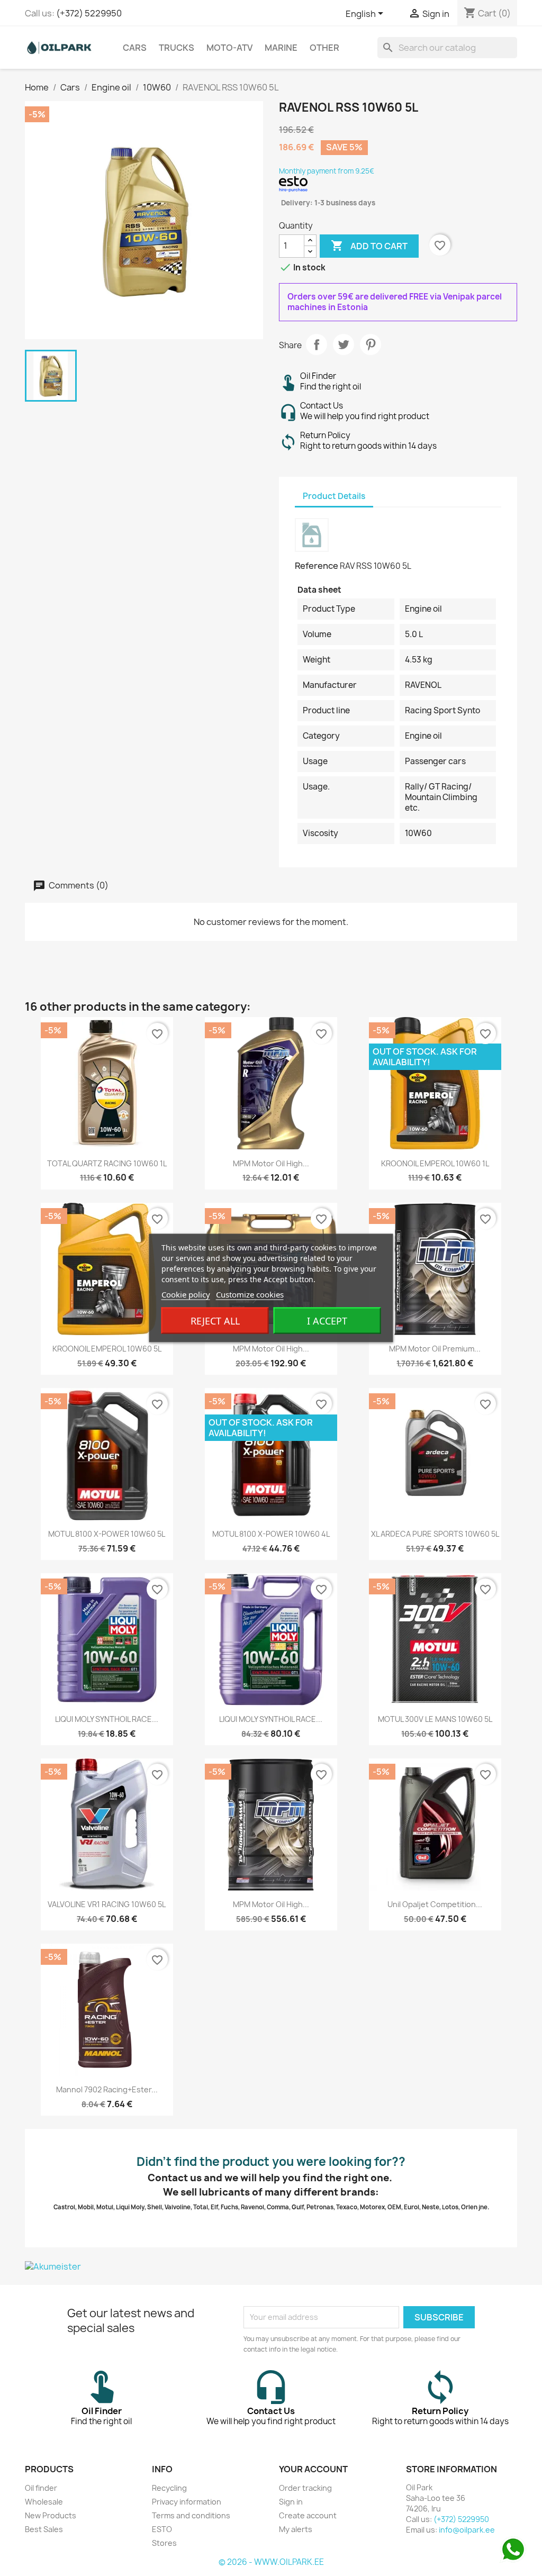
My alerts (296, 2529)
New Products (51, 2515)
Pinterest (371, 344)
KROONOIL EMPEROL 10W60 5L (107, 1349)
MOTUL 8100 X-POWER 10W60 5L (107, 1534)
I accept (327, 1321)
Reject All (215, 1321)
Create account (308, 2515)
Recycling (169, 2488)
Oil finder (41, 2488)
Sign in (291, 2502)
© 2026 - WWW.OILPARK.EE (271, 2562)
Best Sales (44, 2529)
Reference (317, 566)
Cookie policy (186, 1294)
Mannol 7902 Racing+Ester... (107, 2089)
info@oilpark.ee (467, 2530)
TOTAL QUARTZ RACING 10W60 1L (107, 1163)
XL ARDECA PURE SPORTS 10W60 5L (435, 1534)
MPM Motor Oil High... (271, 1163)
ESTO (162, 2529)
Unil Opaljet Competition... (435, 1904)
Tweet (344, 344)
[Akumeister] (271, 2266)
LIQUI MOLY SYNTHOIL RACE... (107, 1719)
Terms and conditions (191, 2515)
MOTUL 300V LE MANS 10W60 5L (435, 1719)
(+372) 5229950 (89, 13)
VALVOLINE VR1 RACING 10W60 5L (107, 1904)
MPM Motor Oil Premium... (435, 1349)
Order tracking (305, 2488)
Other (324, 48)
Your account (313, 2469)
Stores (164, 2543)
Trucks (177, 48)
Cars (135, 48)
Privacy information (187, 2502)
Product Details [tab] (334, 496)
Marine (281, 48)
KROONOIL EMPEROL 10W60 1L (435, 1163)
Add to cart (369, 246)
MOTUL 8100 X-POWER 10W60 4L (271, 1534)
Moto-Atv (229, 48)
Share (317, 344)
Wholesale (44, 2502)
